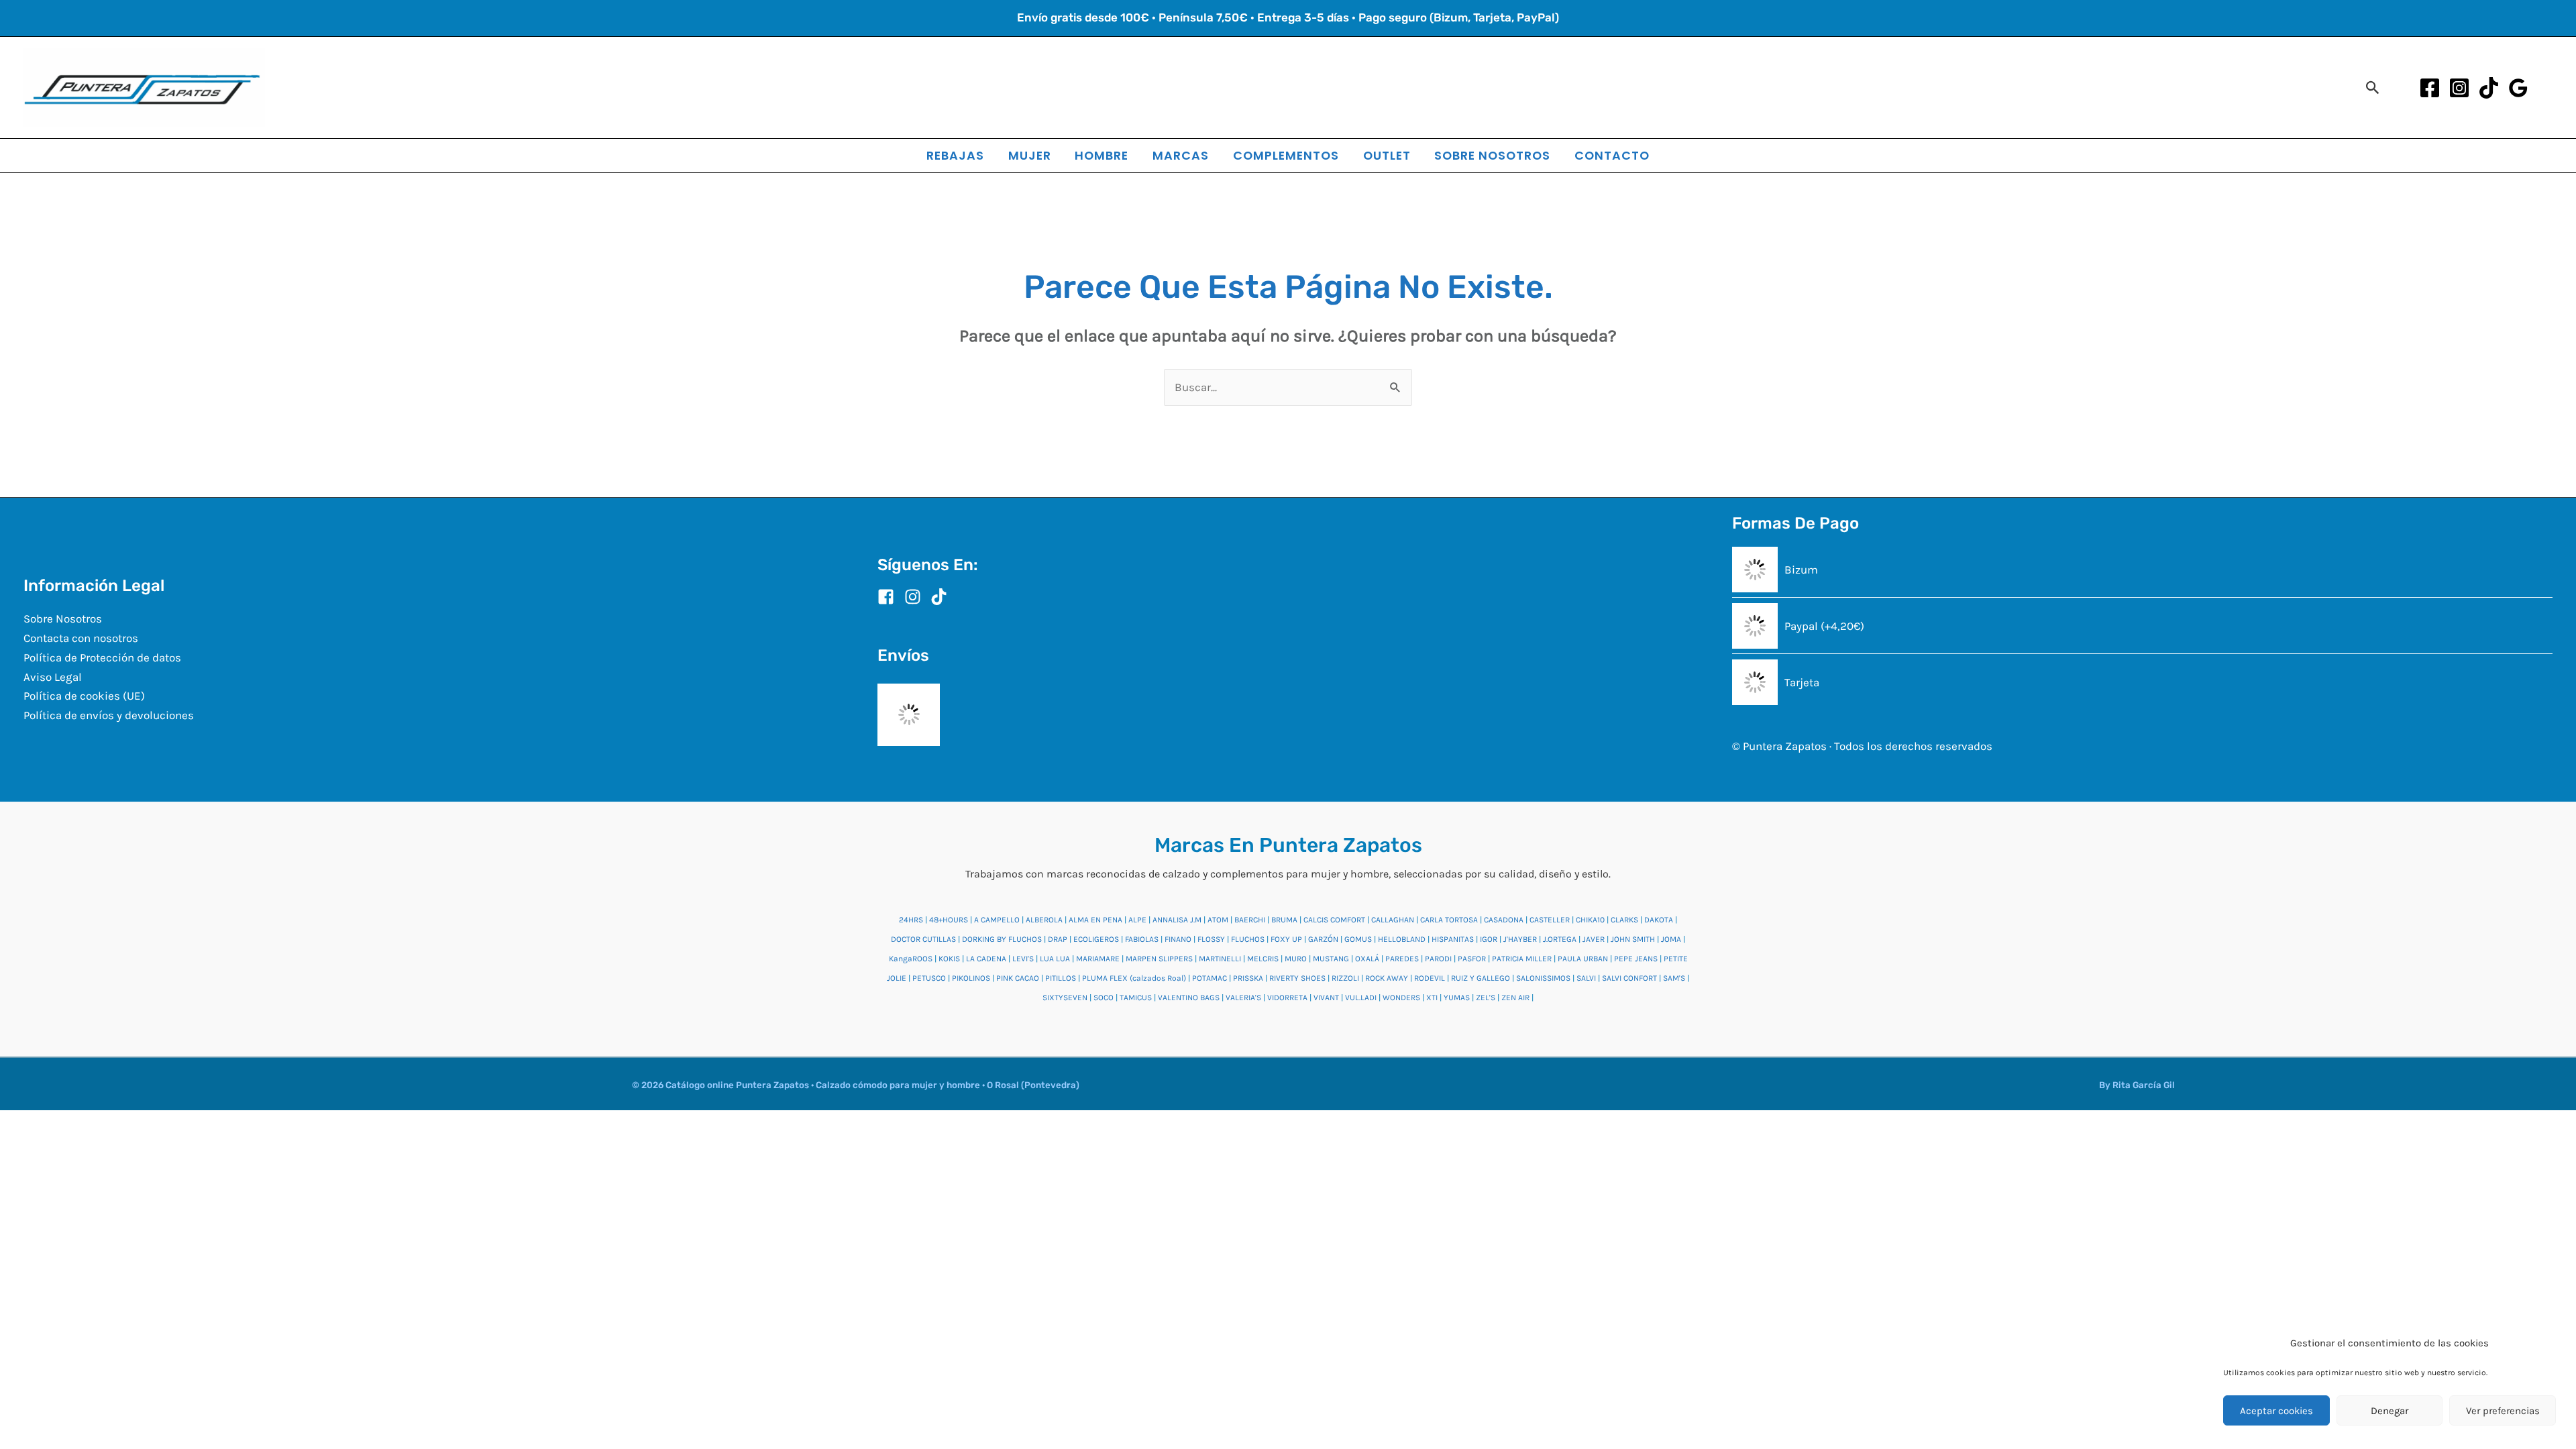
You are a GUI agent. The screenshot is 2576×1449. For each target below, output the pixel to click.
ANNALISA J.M (1177, 920)
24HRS (911, 920)
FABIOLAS (1142, 939)
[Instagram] (2459, 88)
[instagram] (916, 597)
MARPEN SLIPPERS (1159, 959)
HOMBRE (1102, 155)
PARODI (1438, 959)
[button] (2373, 88)
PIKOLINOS (971, 978)
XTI (1432, 998)
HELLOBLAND (1402, 939)
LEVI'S (1023, 959)
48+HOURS (949, 920)
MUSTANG (1331, 959)
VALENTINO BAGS (1189, 998)
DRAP (1058, 939)
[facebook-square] (890, 597)
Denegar (2390, 1411)
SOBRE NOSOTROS (1492, 155)
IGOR (1489, 939)
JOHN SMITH (1633, 939)
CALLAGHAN (1393, 920)
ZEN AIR (1515, 998)
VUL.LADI (1361, 998)
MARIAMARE (1098, 959)
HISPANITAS (1453, 939)
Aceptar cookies (2276, 1411)
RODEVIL (1430, 978)
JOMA (1671, 939)
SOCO (1104, 998)
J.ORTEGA (1560, 939)
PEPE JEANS (1636, 959)
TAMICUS (1136, 998)
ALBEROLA (1044, 920)
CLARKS (1624, 920)
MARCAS (1181, 155)
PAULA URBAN (1583, 959)
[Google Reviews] (2518, 88)
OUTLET (1387, 155)
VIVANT (1326, 998)
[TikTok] (2489, 88)
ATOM (1218, 920)
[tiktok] (942, 597)
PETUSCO (929, 978)
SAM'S (1674, 978)
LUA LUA (1055, 959)
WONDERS (1401, 998)
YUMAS (1457, 998)
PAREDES (1402, 959)
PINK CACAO (1018, 978)
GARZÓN (1323, 939)
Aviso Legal (53, 677)
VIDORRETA (1287, 998)
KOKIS (949, 959)
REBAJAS (955, 155)
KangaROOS (911, 959)
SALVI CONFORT (1629, 978)
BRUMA (1284, 920)
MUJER (1030, 155)
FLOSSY (1211, 939)
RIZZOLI (1345, 978)
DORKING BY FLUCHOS (1002, 939)
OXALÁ (1367, 959)
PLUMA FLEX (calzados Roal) (1134, 978)
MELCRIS (1263, 959)
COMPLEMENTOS (1286, 155)
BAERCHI (1250, 920)
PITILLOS (1061, 978)
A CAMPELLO (997, 920)
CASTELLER (1550, 920)
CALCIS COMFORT (1334, 920)
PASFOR (1472, 959)
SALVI (1586, 978)
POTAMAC (1210, 978)
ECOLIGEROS (1096, 939)
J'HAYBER (1520, 939)
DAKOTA (1659, 920)
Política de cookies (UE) (84, 696)
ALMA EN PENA (1095, 920)
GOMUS (1358, 939)
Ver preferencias (2503, 1411)
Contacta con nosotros (81, 638)
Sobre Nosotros (63, 619)
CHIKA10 (1590, 920)
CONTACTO (1612, 155)
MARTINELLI (1220, 959)
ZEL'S (1486, 998)
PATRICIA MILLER (1522, 959)
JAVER (1594, 939)
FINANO (1178, 939)
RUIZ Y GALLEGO (1481, 978)
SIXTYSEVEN (1065, 998)
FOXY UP (1286, 939)
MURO (1296, 959)
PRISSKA (1248, 978)
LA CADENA (986, 959)
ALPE (1137, 920)
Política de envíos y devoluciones (109, 715)
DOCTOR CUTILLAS (923, 939)
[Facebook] (2430, 88)
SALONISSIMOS (1543, 978)
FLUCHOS (1248, 939)
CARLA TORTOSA (1449, 920)
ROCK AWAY (1387, 978)
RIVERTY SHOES (1297, 978)
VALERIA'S (1243, 998)
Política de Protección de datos (102, 657)
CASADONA (1504, 920)
